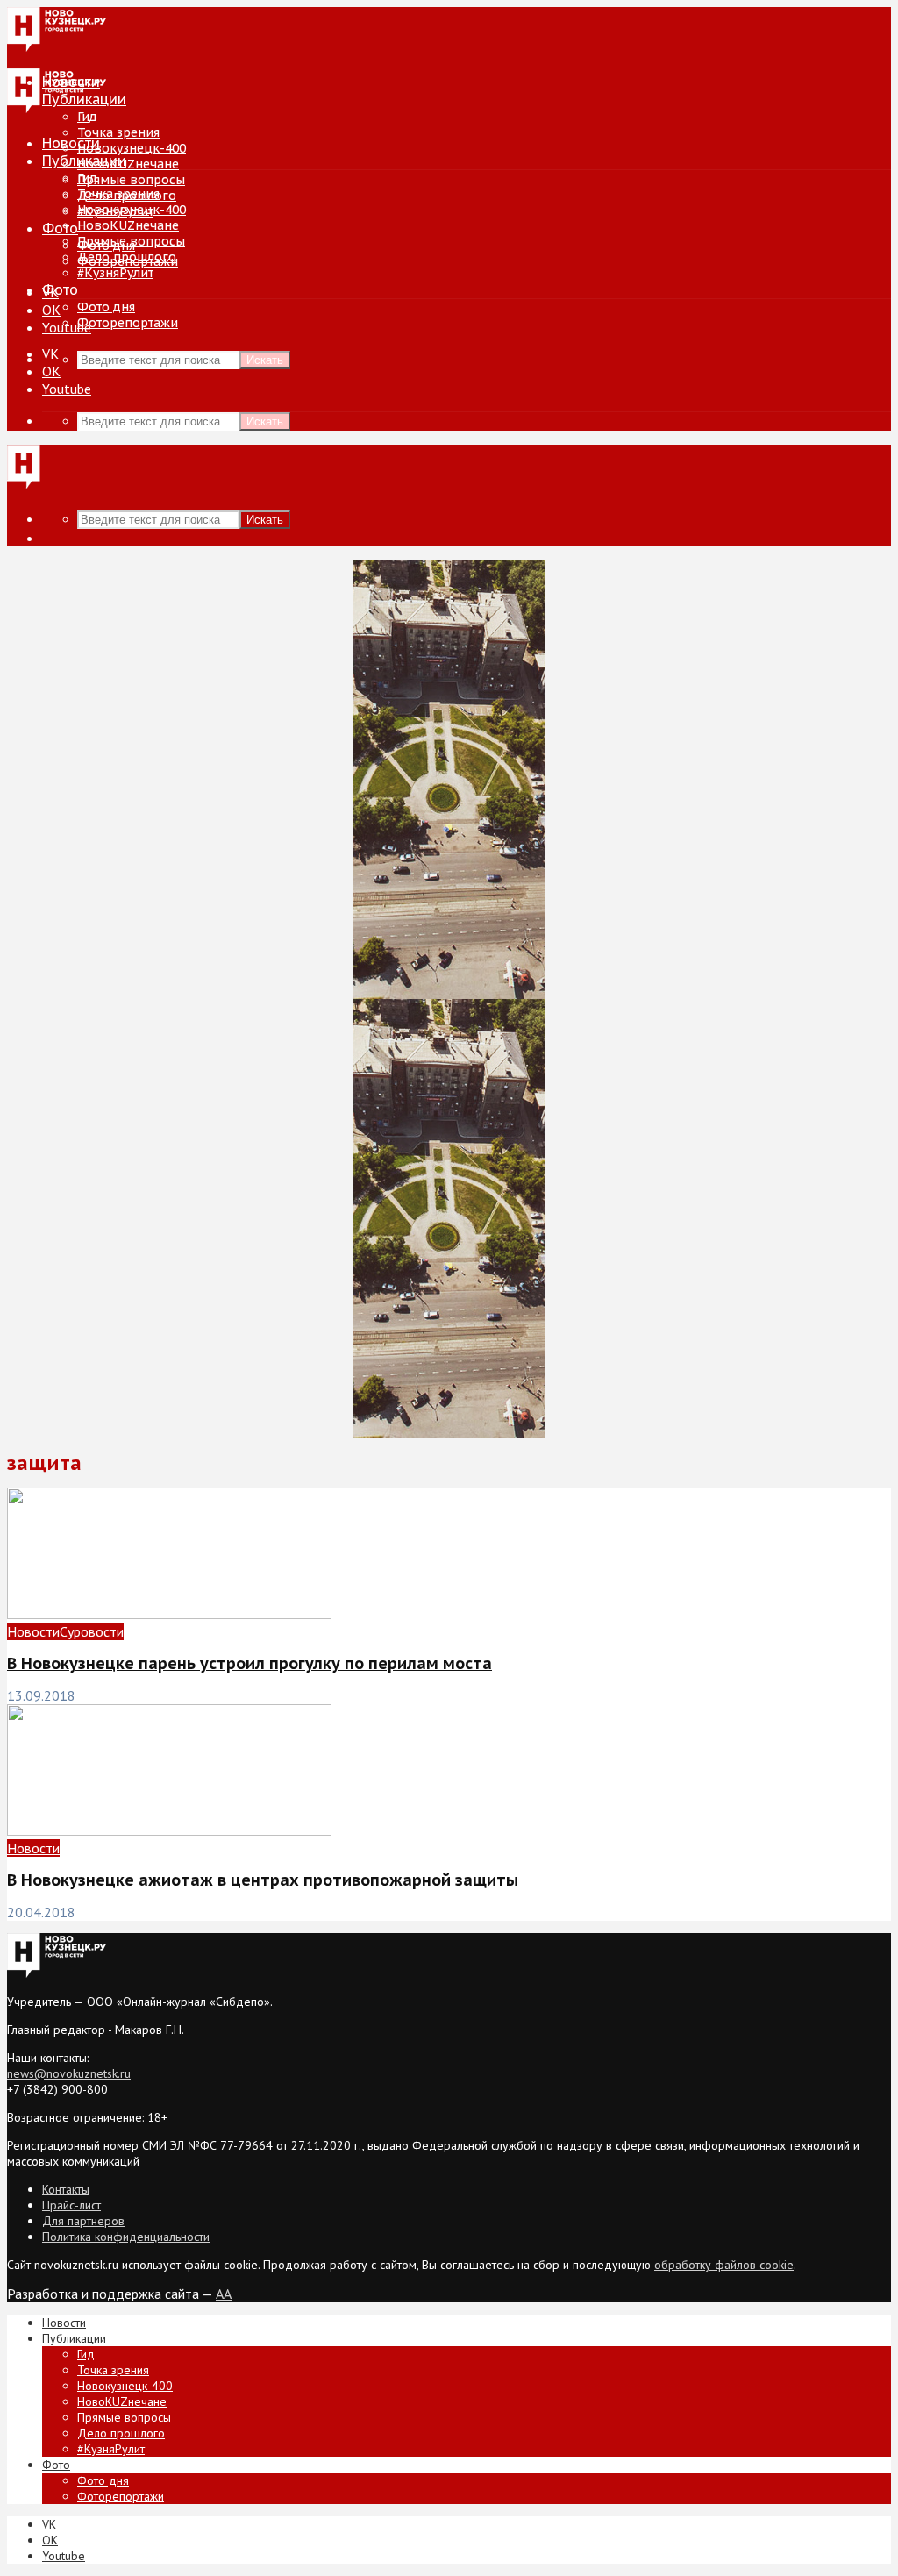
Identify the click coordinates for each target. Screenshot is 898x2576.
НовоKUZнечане (128, 164)
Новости (71, 143)
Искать (265, 360)
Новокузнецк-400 (132, 148)
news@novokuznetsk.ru (69, 2073)
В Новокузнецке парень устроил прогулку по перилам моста (249, 1663)
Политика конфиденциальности (126, 2237)
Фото (60, 228)
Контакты (66, 2189)
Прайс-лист (71, 2205)
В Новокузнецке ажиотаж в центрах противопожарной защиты (263, 1880)
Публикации (84, 161)
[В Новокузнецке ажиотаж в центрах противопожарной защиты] (169, 1830)
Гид (87, 178)
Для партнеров (83, 2221)
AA (224, 2294)
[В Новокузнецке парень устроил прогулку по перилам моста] (169, 1614)
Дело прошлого (127, 257)
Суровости (92, 1631)
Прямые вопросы (131, 180)
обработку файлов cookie (724, 2265)
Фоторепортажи (128, 323)
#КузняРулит (115, 273)
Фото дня (106, 307)
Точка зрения (118, 132)
